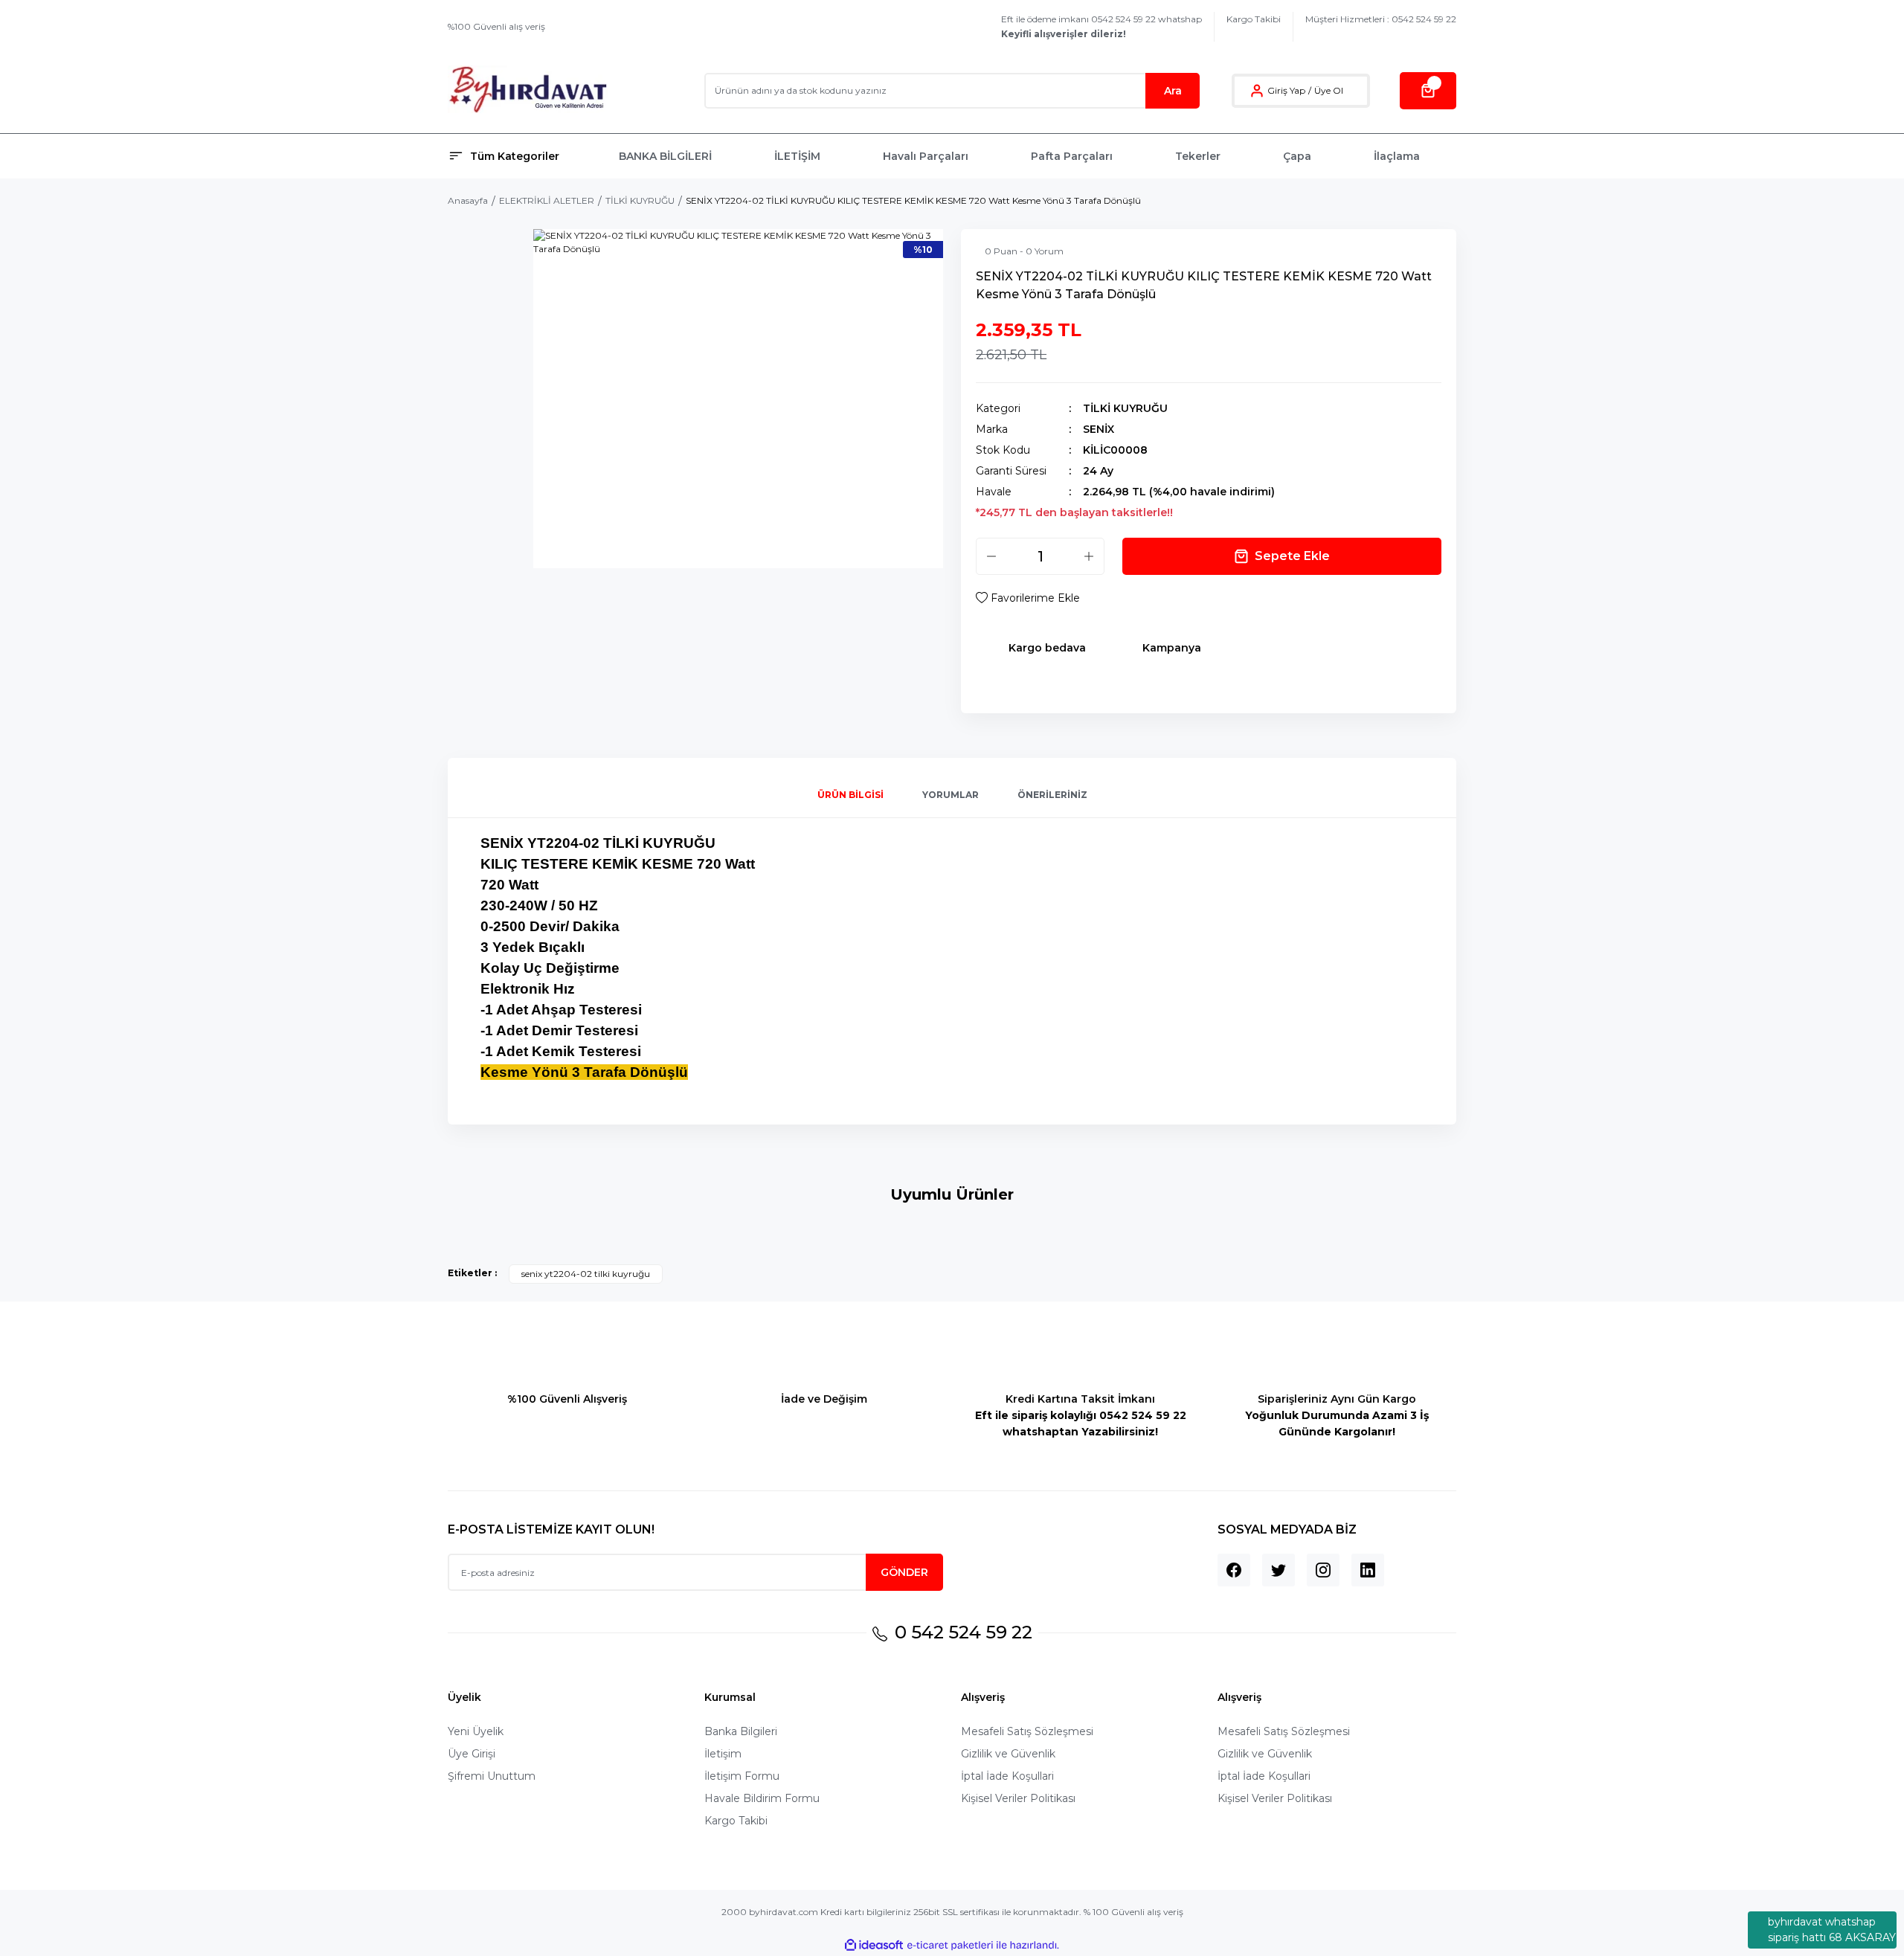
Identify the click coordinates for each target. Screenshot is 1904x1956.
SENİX (1099, 429)
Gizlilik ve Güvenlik (1008, 1754)
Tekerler (1198, 156)
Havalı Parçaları (926, 156)
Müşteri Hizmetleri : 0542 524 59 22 (1381, 19)
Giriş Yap (1286, 90)
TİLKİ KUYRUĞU (1125, 408)
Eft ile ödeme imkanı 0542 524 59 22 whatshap (1101, 26)
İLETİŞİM (797, 156)
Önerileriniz (1052, 795)
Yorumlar (951, 795)
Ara (1173, 91)
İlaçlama (1397, 156)
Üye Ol (1329, 90)
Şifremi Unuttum (492, 1776)
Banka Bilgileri (741, 1731)
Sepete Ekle (1292, 556)
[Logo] (528, 90)
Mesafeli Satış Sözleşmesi (1027, 1731)
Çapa (1297, 156)
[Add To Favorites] (1028, 598)
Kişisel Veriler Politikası (1018, 1798)
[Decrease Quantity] (991, 556)
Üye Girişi (472, 1754)
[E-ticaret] (950, 1946)
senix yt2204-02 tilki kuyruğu (586, 1274)
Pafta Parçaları (1072, 156)
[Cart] (1428, 91)
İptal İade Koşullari (1007, 1776)
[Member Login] (1257, 91)
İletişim (723, 1754)
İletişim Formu (742, 1776)
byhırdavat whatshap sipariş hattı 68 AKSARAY (1832, 1930)
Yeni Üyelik (476, 1731)
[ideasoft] (874, 1945)
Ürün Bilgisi (850, 795)
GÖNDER (904, 1572)
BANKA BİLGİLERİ (665, 156)
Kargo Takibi (1254, 19)
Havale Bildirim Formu (762, 1798)
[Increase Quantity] (1089, 556)
